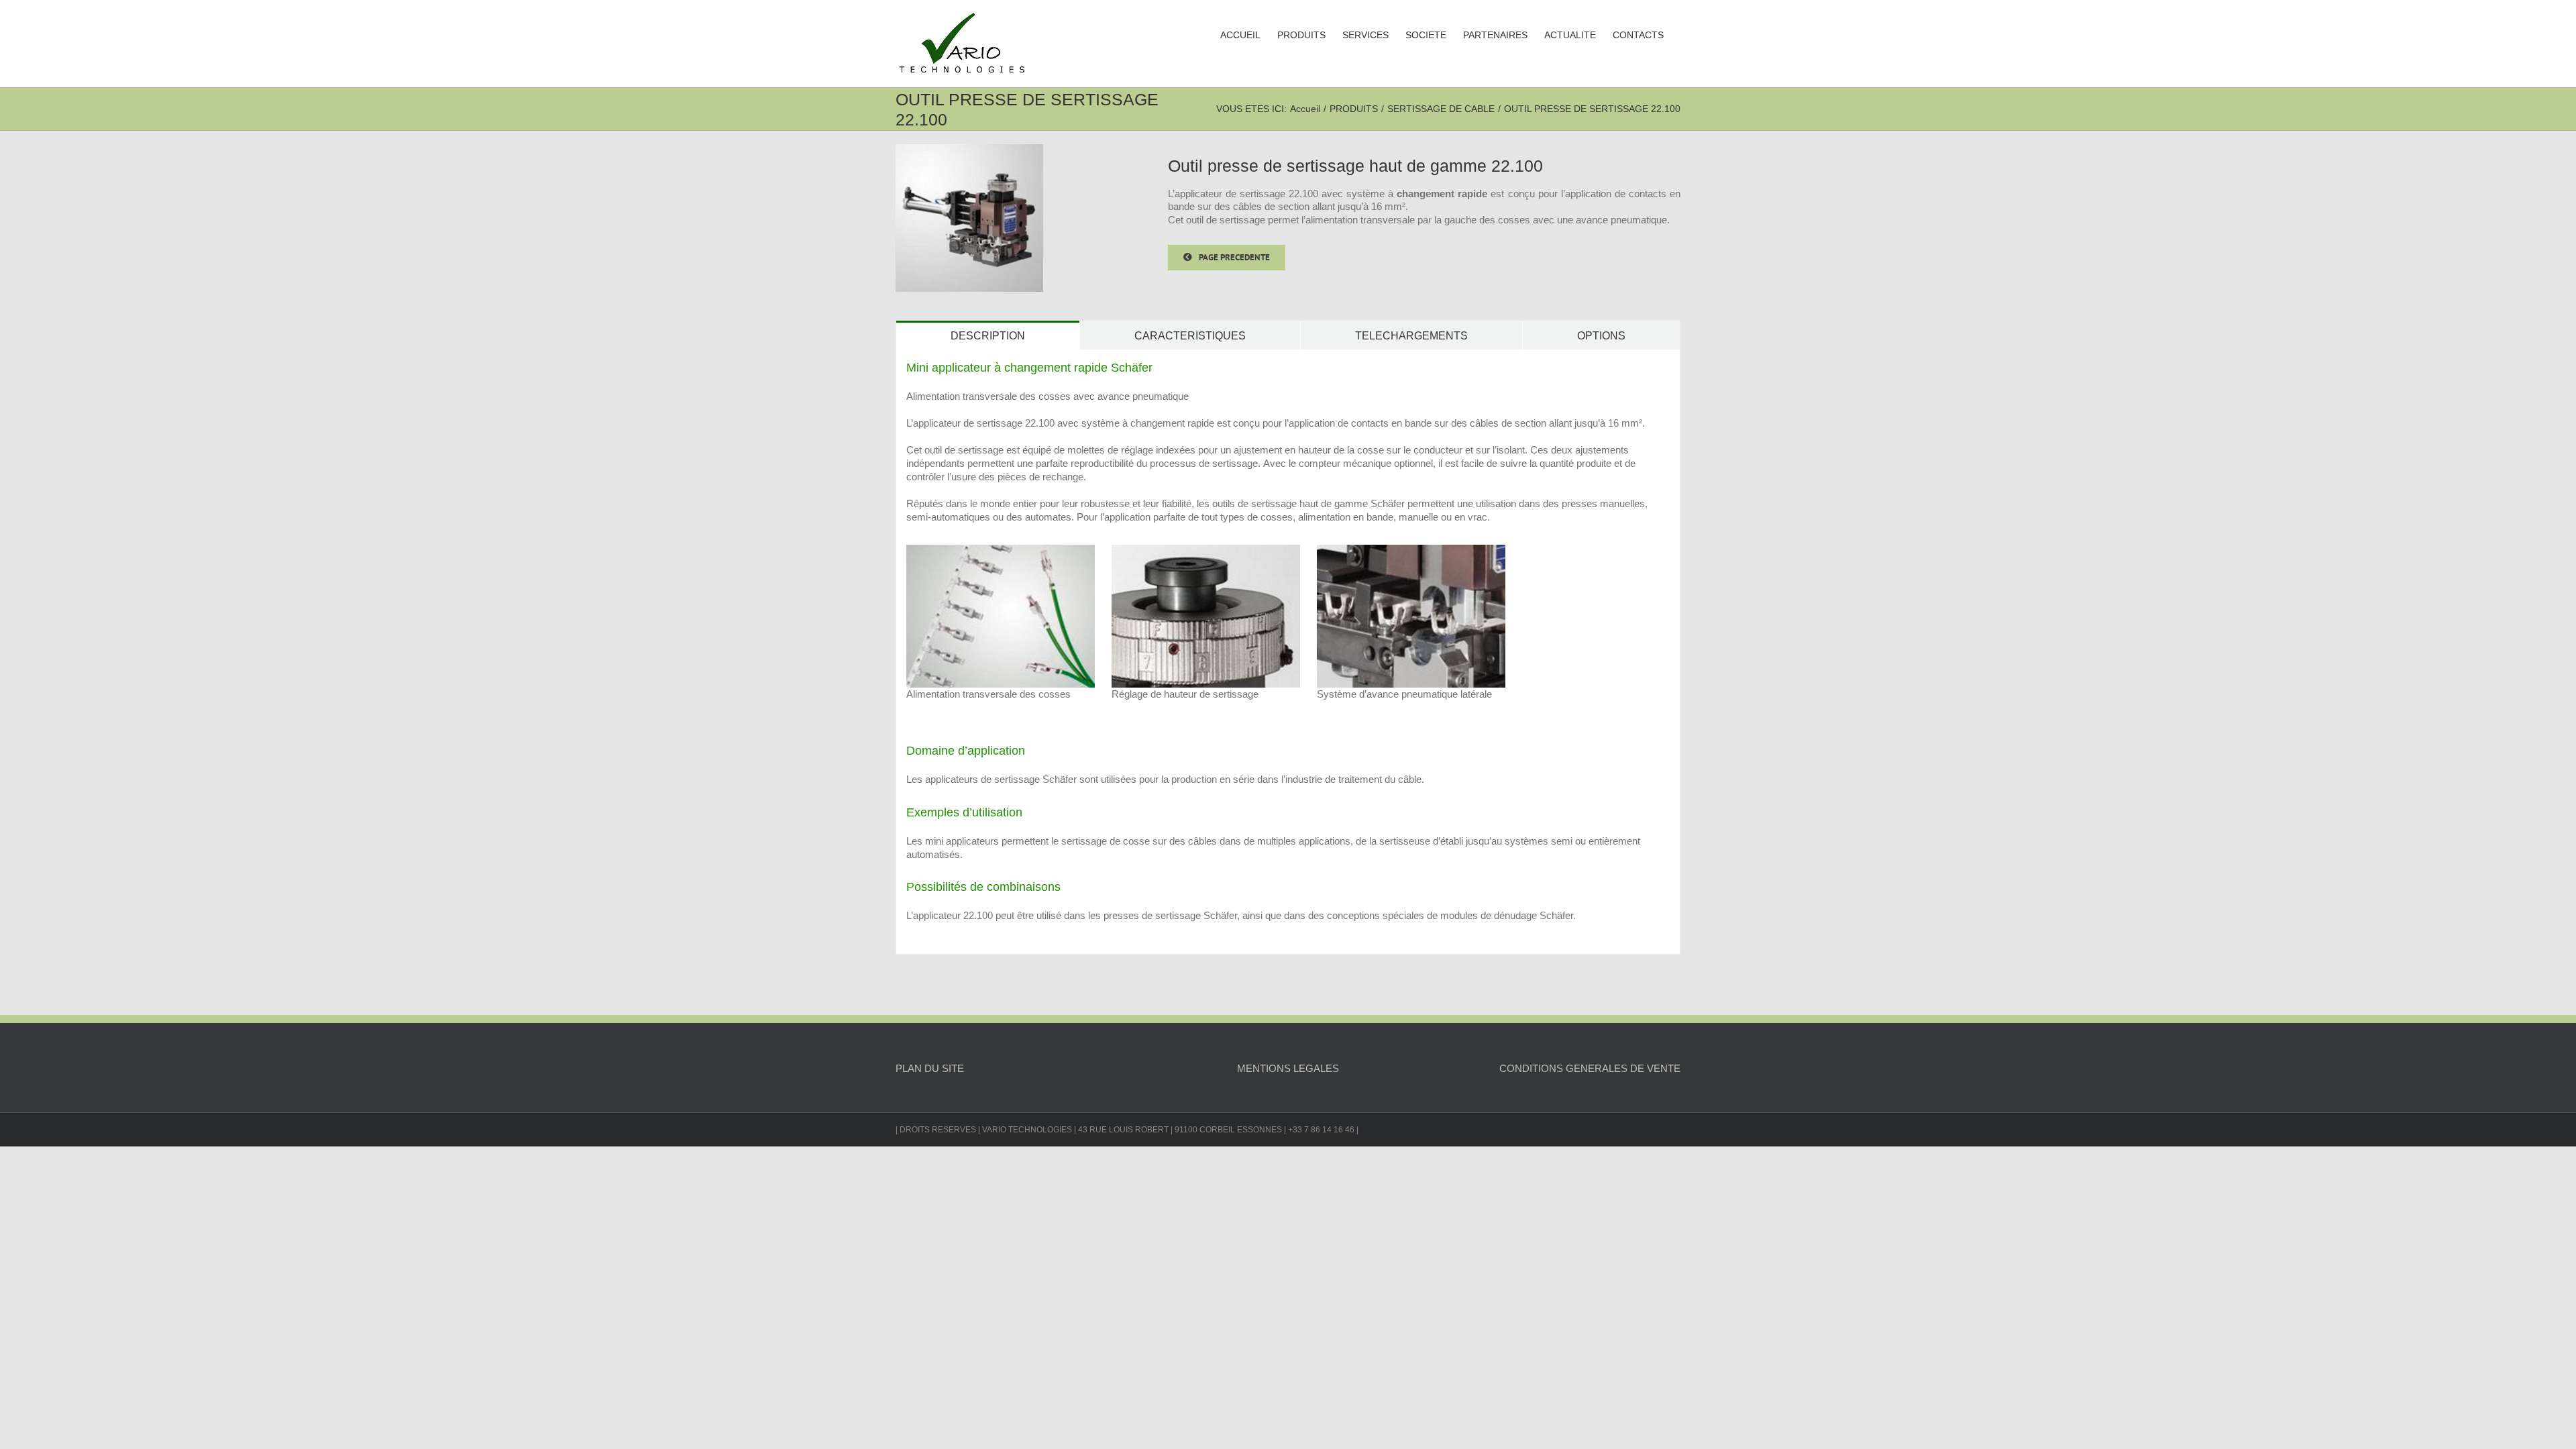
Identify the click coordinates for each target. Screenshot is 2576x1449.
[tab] (988, 335)
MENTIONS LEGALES (1288, 1068)
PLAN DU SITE (930, 1068)
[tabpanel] (1288, 652)
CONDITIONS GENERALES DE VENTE (1590, 1068)
